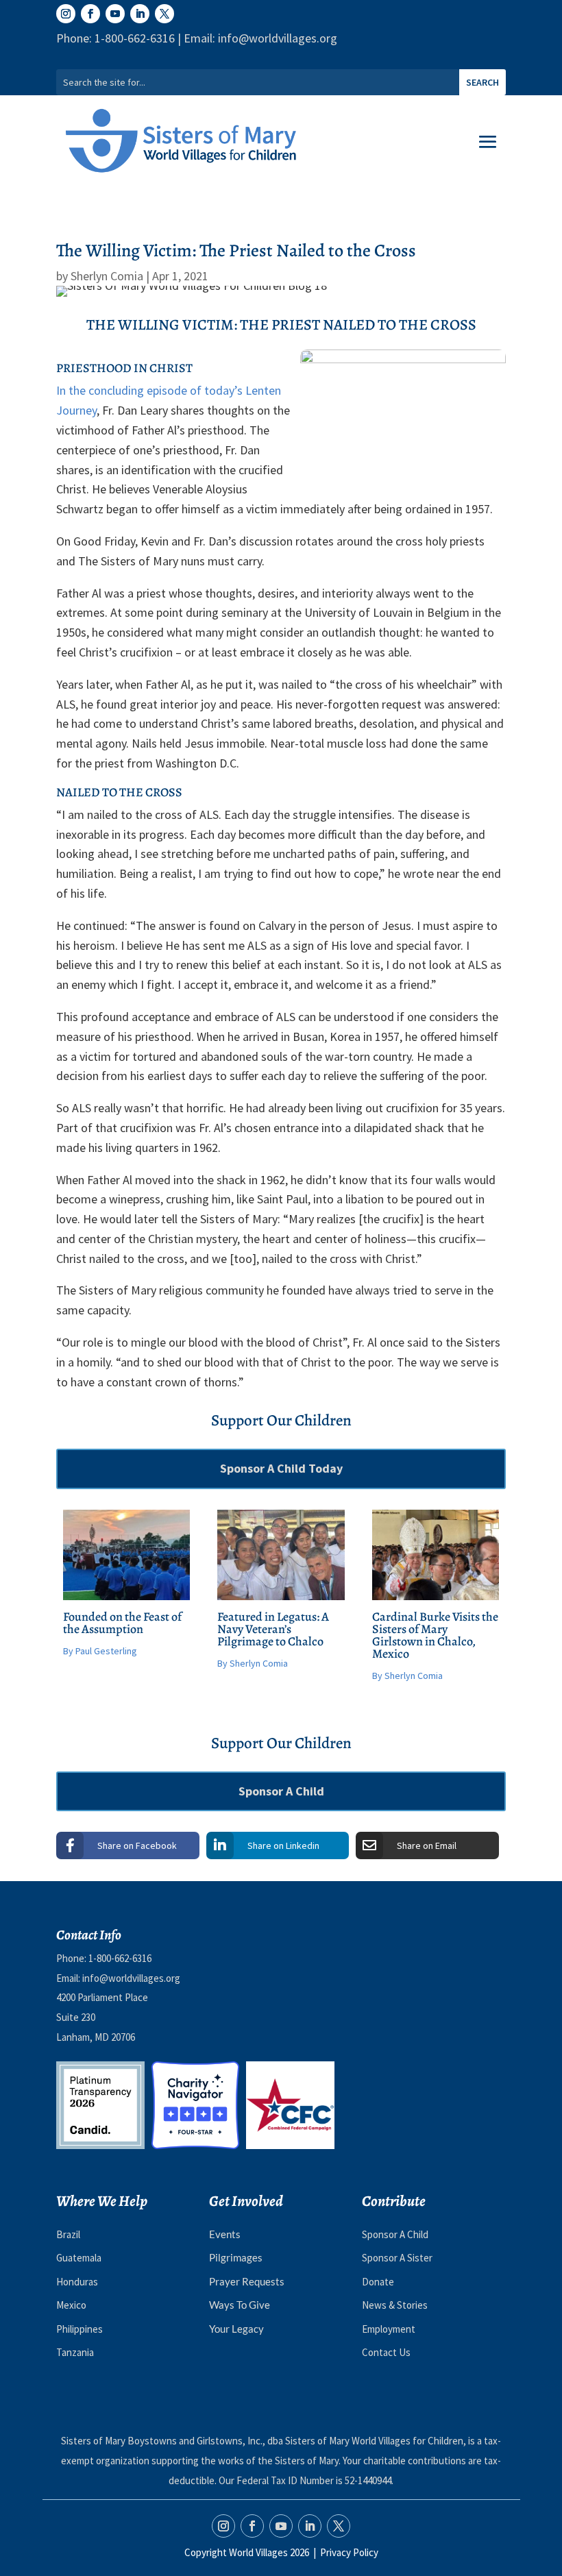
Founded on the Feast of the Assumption (122, 1623)
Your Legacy (236, 2329)
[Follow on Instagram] (66, 14)
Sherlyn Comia (107, 276)
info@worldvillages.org (131, 1978)
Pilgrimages (236, 2257)
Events (225, 2234)
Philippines (80, 2329)
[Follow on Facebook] (90, 14)
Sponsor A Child (281, 1791)
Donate (378, 2282)
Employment (389, 2329)
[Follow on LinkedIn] (140, 14)
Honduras (77, 2282)
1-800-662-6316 (120, 1958)
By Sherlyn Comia (253, 1663)
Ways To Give (240, 2305)
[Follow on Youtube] (115, 14)
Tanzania (75, 2352)
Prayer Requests (247, 2281)
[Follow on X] (164, 14)
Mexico (71, 2305)
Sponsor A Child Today (281, 1468)
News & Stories (395, 2305)
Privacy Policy (349, 2552)
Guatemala (79, 2258)
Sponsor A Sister (397, 2258)
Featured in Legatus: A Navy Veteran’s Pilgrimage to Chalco (273, 1629)
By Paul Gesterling (100, 1651)
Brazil (68, 2234)
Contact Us (386, 2352)
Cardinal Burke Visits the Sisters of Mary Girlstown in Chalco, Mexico (435, 1635)
